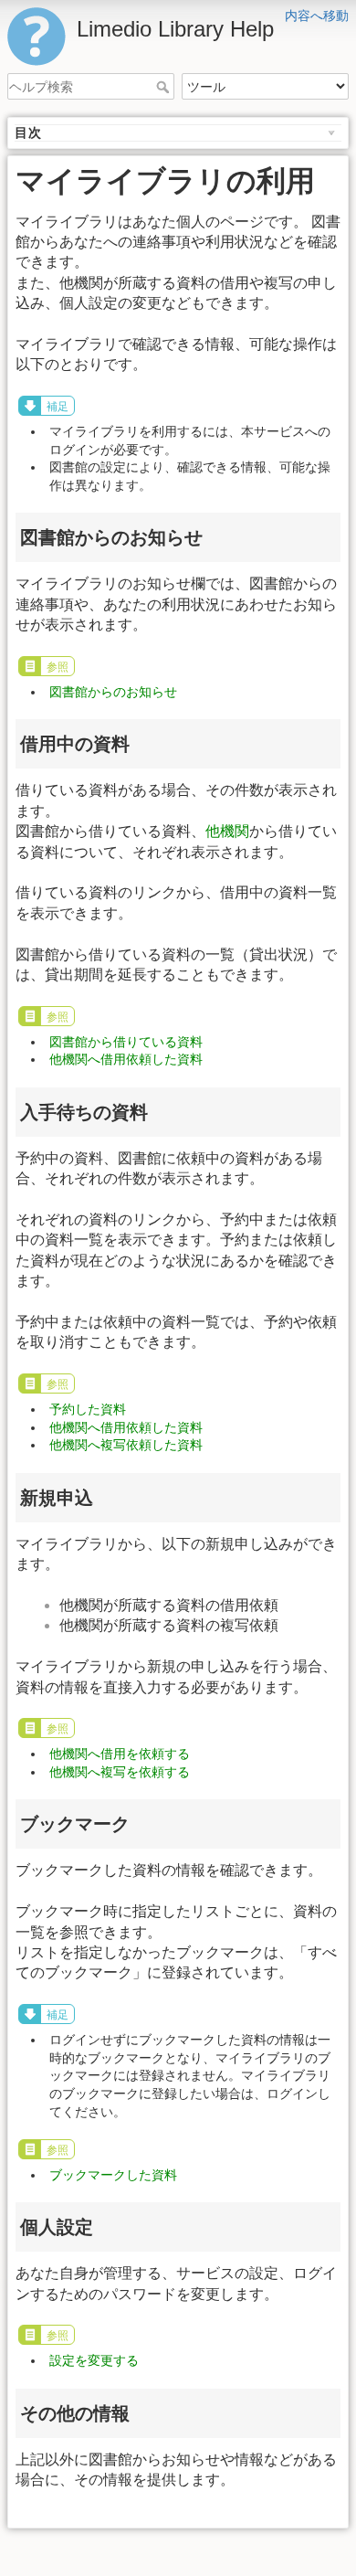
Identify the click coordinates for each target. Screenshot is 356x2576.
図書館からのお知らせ (113, 692)
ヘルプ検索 (165, 87)
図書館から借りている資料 (126, 1042)
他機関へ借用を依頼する (120, 1754)
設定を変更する (94, 2360)
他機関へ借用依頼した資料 (126, 1059)
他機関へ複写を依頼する (120, 1772)
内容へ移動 (317, 16)
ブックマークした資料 (113, 2175)
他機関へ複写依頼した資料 (126, 1445)
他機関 (227, 831)
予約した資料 (88, 1409)
